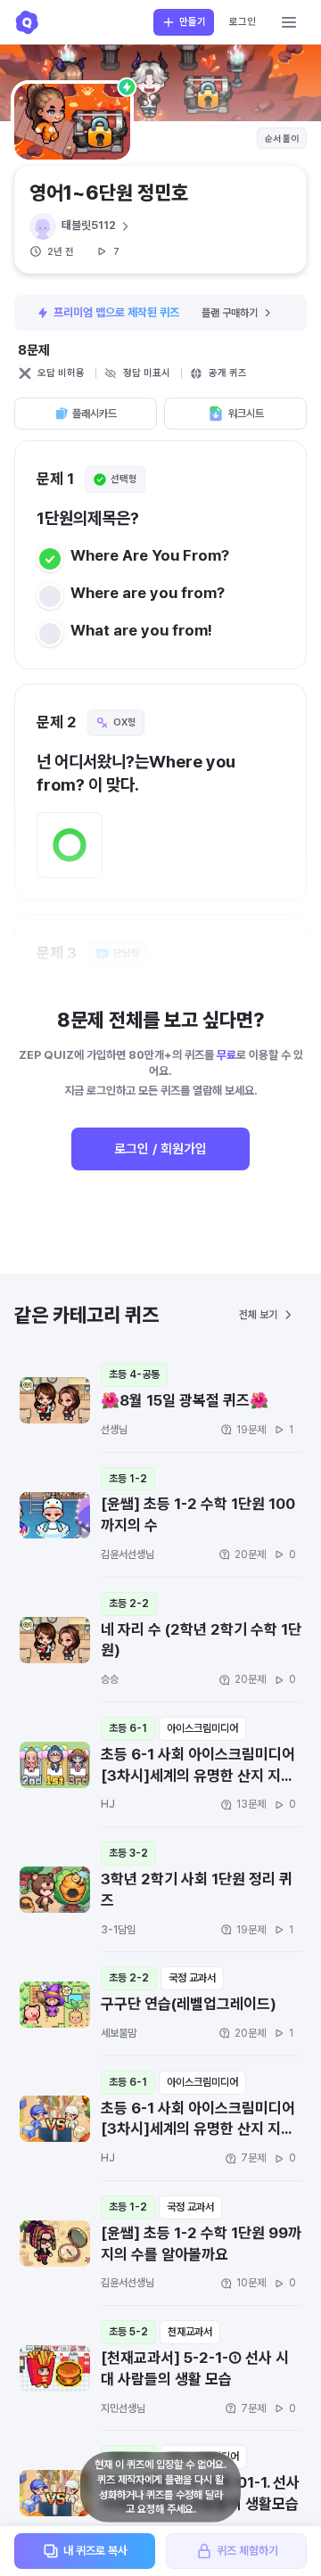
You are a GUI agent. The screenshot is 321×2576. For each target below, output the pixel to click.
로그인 (243, 22)
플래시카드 (95, 414)
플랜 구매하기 (230, 313)
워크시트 (246, 414)
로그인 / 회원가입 (160, 1149)
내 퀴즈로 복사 (95, 2551)
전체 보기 (258, 1315)
